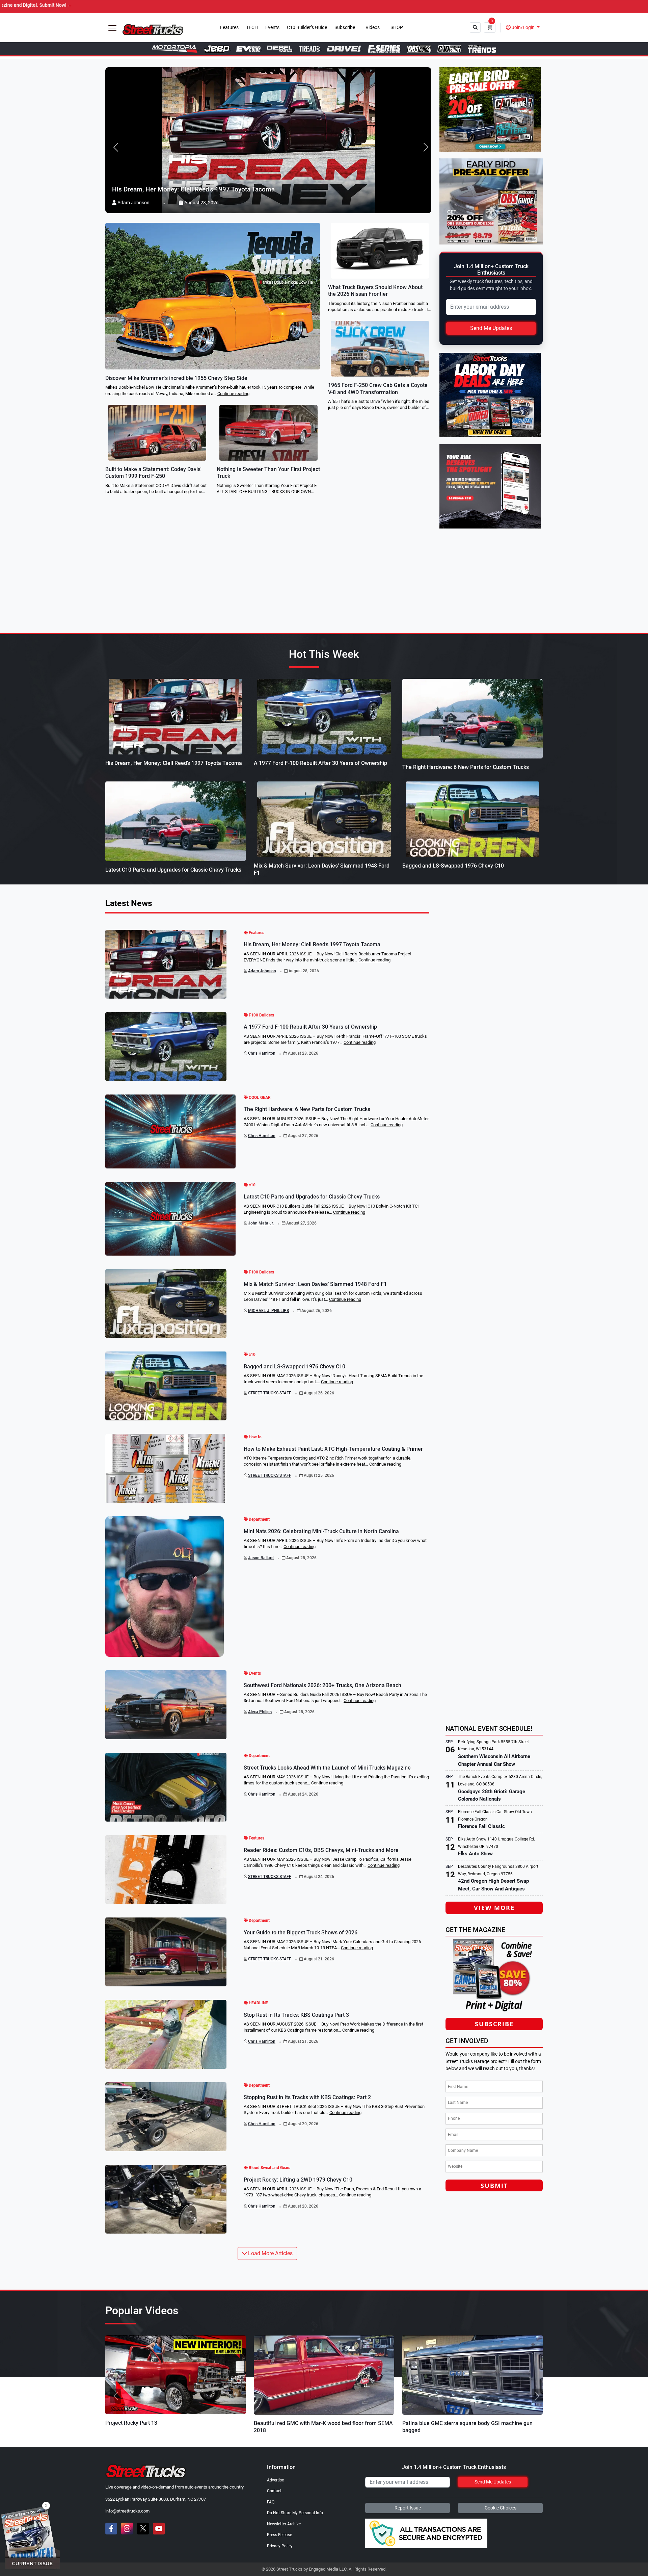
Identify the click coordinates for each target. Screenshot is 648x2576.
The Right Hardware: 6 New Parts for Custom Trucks (466, 767)
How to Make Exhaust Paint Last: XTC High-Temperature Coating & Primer (333, 1449)
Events (272, 28)
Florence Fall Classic (481, 1826)
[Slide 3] (336, 2433)
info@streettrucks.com (127, 2511)
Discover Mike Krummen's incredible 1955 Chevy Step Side (176, 378)
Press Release (279, 2535)
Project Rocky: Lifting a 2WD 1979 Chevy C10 (298, 2180)
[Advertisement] (496, 1674)
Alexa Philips (260, 1712)
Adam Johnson (262, 971)
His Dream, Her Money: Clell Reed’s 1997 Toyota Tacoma (174, 763)
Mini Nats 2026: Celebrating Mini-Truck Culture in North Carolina (321, 1531)
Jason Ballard (261, 1558)
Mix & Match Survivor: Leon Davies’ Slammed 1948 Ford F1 (315, 1284)
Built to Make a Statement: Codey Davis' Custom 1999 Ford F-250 (153, 473)
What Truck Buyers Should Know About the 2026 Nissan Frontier (375, 291)
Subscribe (345, 28)
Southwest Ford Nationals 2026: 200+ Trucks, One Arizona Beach (322, 1685)
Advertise (275, 2480)
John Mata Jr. (261, 1223)
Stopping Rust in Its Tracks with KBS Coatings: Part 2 (307, 2097)
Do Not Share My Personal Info (295, 2513)
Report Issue (408, 2508)
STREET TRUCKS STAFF (270, 1393)
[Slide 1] (312, 2433)
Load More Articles (270, 2253)
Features (229, 28)
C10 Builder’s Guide (307, 28)
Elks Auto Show (475, 1854)
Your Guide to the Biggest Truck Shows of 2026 (301, 1933)
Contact (274, 2491)
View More (494, 1908)
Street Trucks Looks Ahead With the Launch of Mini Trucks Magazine (327, 1768)
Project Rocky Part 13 (131, 2423)
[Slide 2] (324, 2433)
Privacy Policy (280, 2546)
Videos (373, 28)
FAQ (271, 2502)
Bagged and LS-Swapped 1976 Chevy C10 (453, 866)
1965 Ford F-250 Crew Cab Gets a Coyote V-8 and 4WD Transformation (378, 389)
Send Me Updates (491, 328)
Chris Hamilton (262, 1053)
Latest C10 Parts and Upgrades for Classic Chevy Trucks (173, 870)
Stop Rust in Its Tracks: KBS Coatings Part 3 (296, 2015)
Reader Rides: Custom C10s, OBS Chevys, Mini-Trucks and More (321, 1850)
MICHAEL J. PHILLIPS (268, 1311)
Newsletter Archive (284, 2524)
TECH (252, 28)
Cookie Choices (501, 2508)
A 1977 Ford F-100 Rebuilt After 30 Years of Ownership (320, 763)
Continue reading (233, 394)
